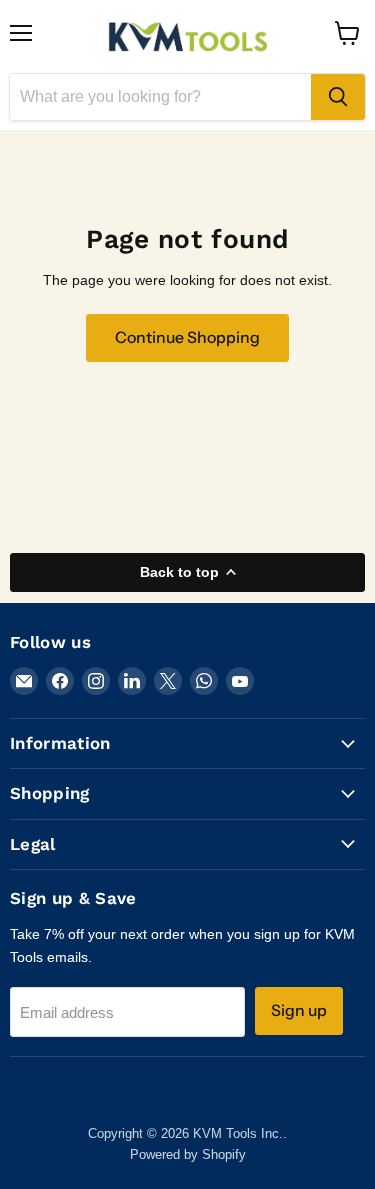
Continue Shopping (187, 337)
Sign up (299, 1010)
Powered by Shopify (188, 1154)
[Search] (338, 97)
